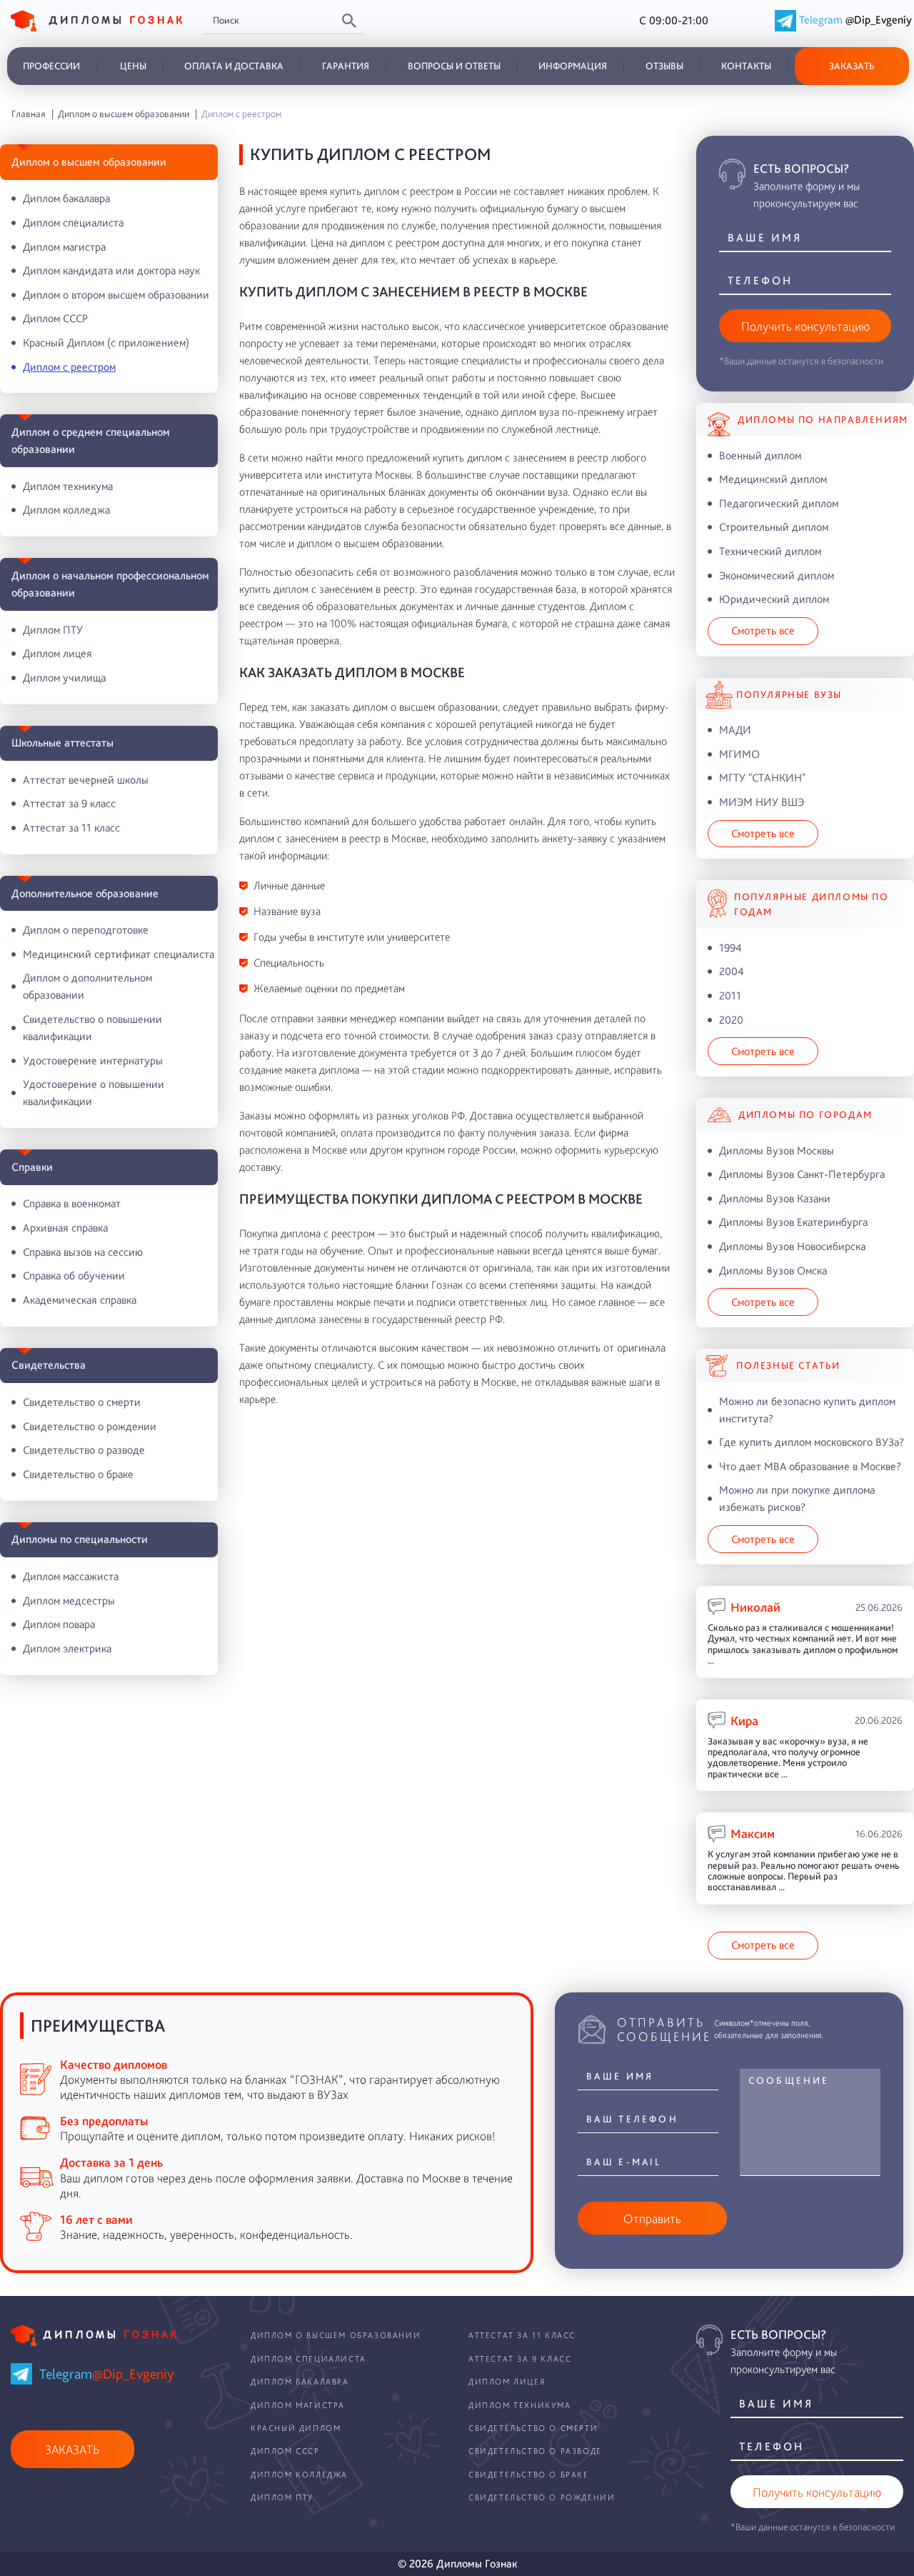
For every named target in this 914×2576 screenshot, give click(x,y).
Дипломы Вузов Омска (773, 1270)
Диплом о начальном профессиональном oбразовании (110, 584)
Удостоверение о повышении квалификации (94, 1093)
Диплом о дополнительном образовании (87, 986)
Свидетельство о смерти (82, 1402)
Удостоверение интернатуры (93, 1060)
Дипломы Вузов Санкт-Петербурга (802, 1174)
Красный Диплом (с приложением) (106, 343)
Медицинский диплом (773, 479)
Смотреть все (763, 630)
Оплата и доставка (234, 66)
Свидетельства (49, 1365)
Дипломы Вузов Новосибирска (792, 1246)
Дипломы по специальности (80, 1539)
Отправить (652, 2218)
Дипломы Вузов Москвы (777, 1150)
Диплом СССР (55, 318)
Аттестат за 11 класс (71, 828)
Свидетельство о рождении (90, 1426)
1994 (730, 948)
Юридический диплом (774, 599)
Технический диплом (770, 551)
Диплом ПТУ (53, 630)
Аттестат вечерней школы (86, 780)
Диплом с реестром (69, 367)
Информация (573, 66)
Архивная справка (65, 1228)
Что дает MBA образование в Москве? (810, 1466)
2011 (730, 995)
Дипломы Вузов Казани (775, 1198)
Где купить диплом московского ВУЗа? (812, 1442)
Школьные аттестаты (62, 743)
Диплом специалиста (73, 223)
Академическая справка (80, 1300)
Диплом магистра (64, 247)
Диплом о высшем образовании (89, 162)
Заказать (852, 66)
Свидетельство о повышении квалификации (92, 1028)
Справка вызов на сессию (83, 1252)
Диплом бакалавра (66, 198)
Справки (32, 1167)
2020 (731, 1020)
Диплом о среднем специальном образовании (91, 440)
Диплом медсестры (69, 1601)
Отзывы (664, 66)
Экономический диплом (777, 575)
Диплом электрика (67, 1648)
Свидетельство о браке (78, 1474)
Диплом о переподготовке (86, 930)
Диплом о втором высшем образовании (116, 295)
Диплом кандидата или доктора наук (111, 270)
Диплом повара (59, 1624)
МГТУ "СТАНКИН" (762, 778)
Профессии (51, 66)
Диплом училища (64, 678)
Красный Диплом (296, 2428)
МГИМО (739, 754)
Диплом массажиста (71, 1576)
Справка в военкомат (72, 1203)
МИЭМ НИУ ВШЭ (762, 802)
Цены (133, 66)
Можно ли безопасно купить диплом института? (807, 1410)
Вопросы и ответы (454, 66)
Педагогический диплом (779, 503)
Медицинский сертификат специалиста (119, 954)
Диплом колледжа (66, 510)
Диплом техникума (68, 486)
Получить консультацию (805, 326)
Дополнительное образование (85, 893)
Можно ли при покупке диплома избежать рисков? (797, 1498)
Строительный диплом (774, 527)
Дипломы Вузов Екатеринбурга (793, 1222)
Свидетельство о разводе (84, 1450)
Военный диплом (760, 455)
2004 (732, 971)
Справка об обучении (74, 1275)
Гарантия (346, 66)
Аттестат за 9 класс (69, 803)
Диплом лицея (57, 653)
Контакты (746, 66)
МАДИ (735, 730)
